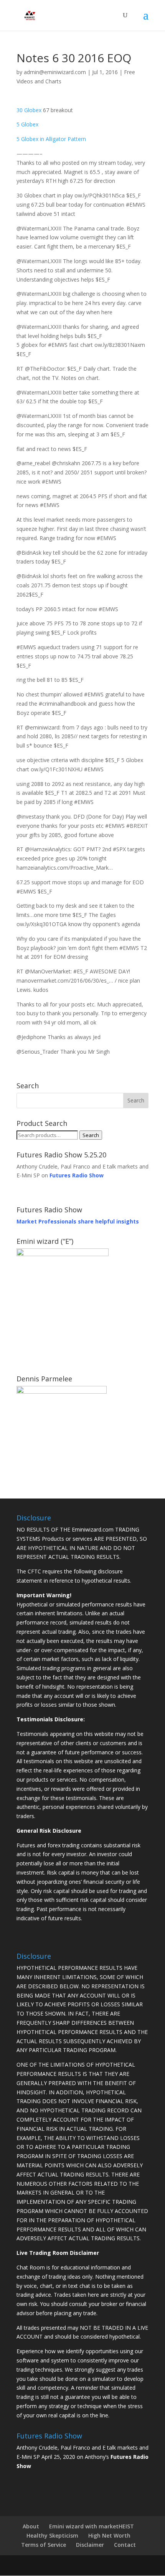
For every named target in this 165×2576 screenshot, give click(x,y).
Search (91, 1135)
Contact (125, 2545)
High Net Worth (109, 2535)
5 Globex (27, 124)
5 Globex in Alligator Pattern (51, 139)
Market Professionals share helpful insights (78, 1221)
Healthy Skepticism (52, 2535)
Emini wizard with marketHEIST (92, 2526)
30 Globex (29, 110)
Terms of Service (44, 2545)
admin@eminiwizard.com (55, 72)
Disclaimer (90, 2545)
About (31, 2526)
